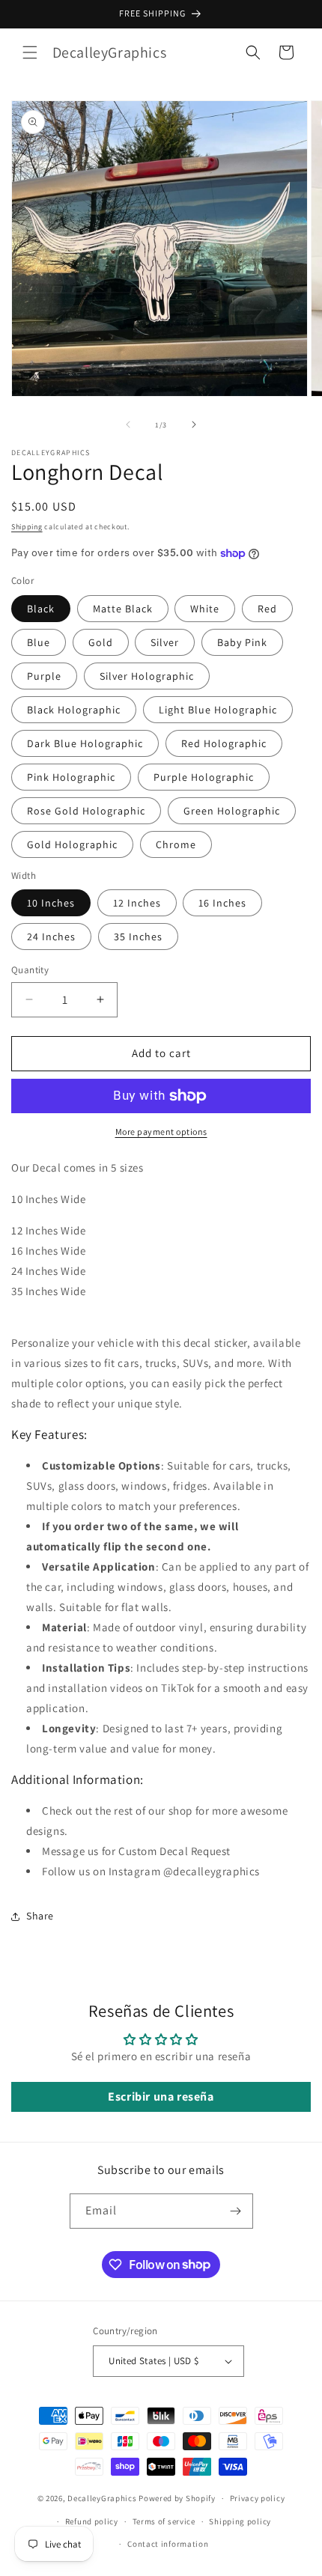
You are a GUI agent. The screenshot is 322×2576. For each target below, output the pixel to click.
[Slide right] (194, 424)
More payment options (161, 1132)
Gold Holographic (72, 844)
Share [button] (40, 1916)
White (205, 609)
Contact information (168, 2544)
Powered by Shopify (177, 2498)
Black (41, 609)
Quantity (30, 970)
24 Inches (51, 937)
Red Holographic (224, 743)
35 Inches (138, 937)
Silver (165, 642)
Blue (39, 642)
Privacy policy (258, 2498)
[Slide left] (128, 424)
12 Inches (137, 903)
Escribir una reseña (161, 2097)
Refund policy (92, 2521)
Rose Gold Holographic (86, 811)
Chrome (176, 844)
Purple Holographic (204, 777)
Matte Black (123, 609)
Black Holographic (74, 710)
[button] (30, 52)
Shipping (27, 527)
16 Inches (222, 903)
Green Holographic (232, 811)
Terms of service (164, 2521)
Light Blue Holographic (218, 710)
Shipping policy (240, 2521)
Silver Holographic (147, 676)
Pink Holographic (71, 777)
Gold (101, 642)
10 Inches (51, 903)
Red (267, 609)
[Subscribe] (236, 2211)
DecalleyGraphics (102, 2498)
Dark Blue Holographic (85, 743)
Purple (44, 676)
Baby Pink (242, 642)
